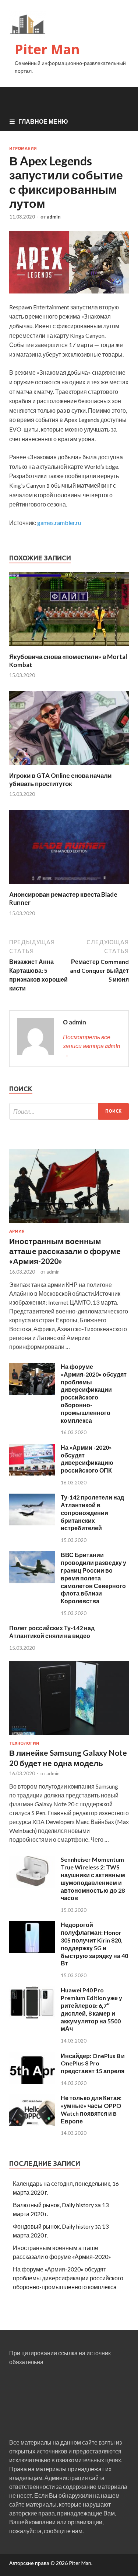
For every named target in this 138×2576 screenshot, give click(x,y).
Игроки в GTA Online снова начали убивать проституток (60, 779)
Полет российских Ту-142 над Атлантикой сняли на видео (52, 1632)
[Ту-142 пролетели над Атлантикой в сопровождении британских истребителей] (32, 1523)
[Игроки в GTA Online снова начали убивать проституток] (69, 767)
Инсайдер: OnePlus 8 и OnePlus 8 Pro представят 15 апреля (93, 2063)
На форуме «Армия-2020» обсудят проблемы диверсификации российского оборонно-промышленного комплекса (94, 1393)
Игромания (23, 148)
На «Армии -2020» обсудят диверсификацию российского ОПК (87, 1459)
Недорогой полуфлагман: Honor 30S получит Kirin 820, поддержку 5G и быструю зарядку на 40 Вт (94, 1944)
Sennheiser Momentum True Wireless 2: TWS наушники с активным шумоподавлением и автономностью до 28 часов (93, 1878)
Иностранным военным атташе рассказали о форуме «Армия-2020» (65, 1251)
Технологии (24, 1743)
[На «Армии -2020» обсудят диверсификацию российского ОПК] (32, 1473)
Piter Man (47, 49)
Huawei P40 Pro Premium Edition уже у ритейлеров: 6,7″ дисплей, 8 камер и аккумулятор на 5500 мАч (91, 2009)
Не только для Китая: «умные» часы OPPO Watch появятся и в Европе (91, 2109)
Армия (17, 1231)
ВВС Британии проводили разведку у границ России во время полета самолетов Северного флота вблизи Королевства (93, 1578)
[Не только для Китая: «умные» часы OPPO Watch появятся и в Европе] (32, 2124)
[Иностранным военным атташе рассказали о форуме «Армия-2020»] (69, 1224)
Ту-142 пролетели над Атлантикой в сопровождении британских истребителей (92, 1512)
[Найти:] (69, 1111)
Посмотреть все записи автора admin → (91, 1046)
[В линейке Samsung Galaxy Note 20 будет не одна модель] (69, 1736)
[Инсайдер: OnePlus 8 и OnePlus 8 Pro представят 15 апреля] (32, 2082)
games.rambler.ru (59, 523)
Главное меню (43, 121)
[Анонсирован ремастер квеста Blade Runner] (69, 886)
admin (54, 217)
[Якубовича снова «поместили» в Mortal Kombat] (69, 648)
